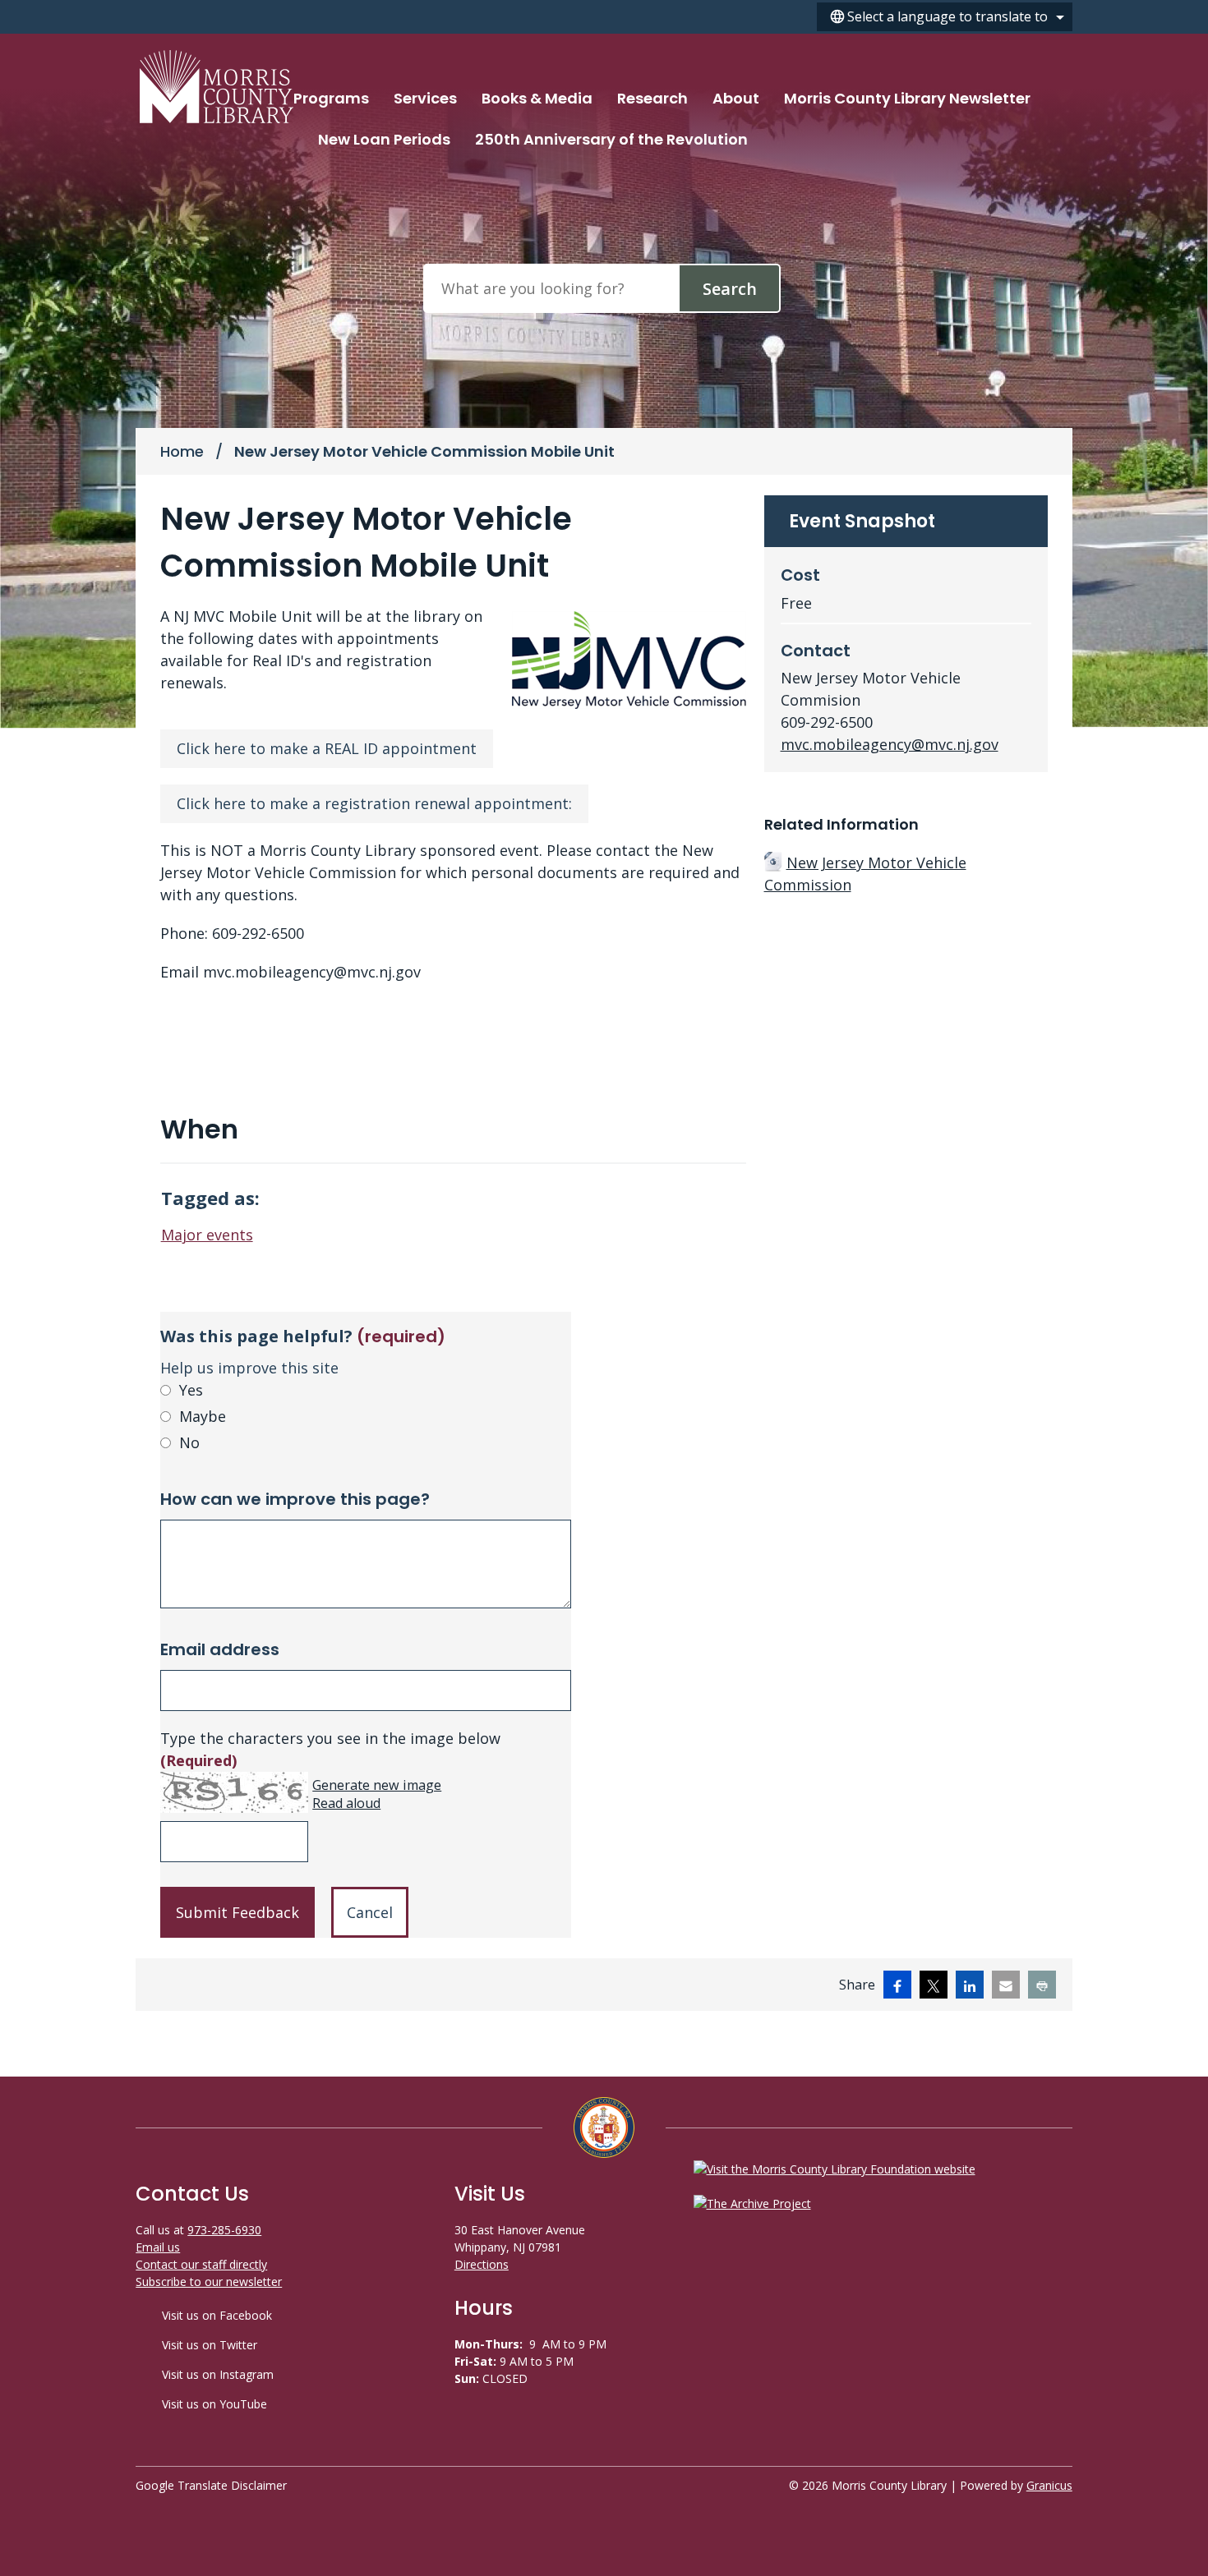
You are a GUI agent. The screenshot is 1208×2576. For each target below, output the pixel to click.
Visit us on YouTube (214, 2404)
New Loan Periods (384, 139)
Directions (482, 2264)
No (189, 1442)
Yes (191, 1390)
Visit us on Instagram (218, 2374)
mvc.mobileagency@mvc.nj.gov (890, 744)
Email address (220, 1649)
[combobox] (945, 17)
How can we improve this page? (295, 1499)
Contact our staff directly (201, 2264)
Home (182, 451)
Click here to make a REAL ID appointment (327, 748)
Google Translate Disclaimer (211, 2485)
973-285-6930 (224, 2230)
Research (652, 98)
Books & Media (537, 98)
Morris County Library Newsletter (907, 98)
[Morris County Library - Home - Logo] (217, 87)
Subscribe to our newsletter (209, 2282)
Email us (158, 2247)
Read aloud (346, 1803)
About (736, 98)
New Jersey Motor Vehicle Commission (865, 874)
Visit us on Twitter (210, 2345)
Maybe (203, 1416)
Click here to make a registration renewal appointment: (374, 803)
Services (425, 98)
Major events (207, 1235)
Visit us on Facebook (217, 2315)
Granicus (1049, 2485)
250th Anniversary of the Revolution (611, 139)
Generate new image (377, 1785)
